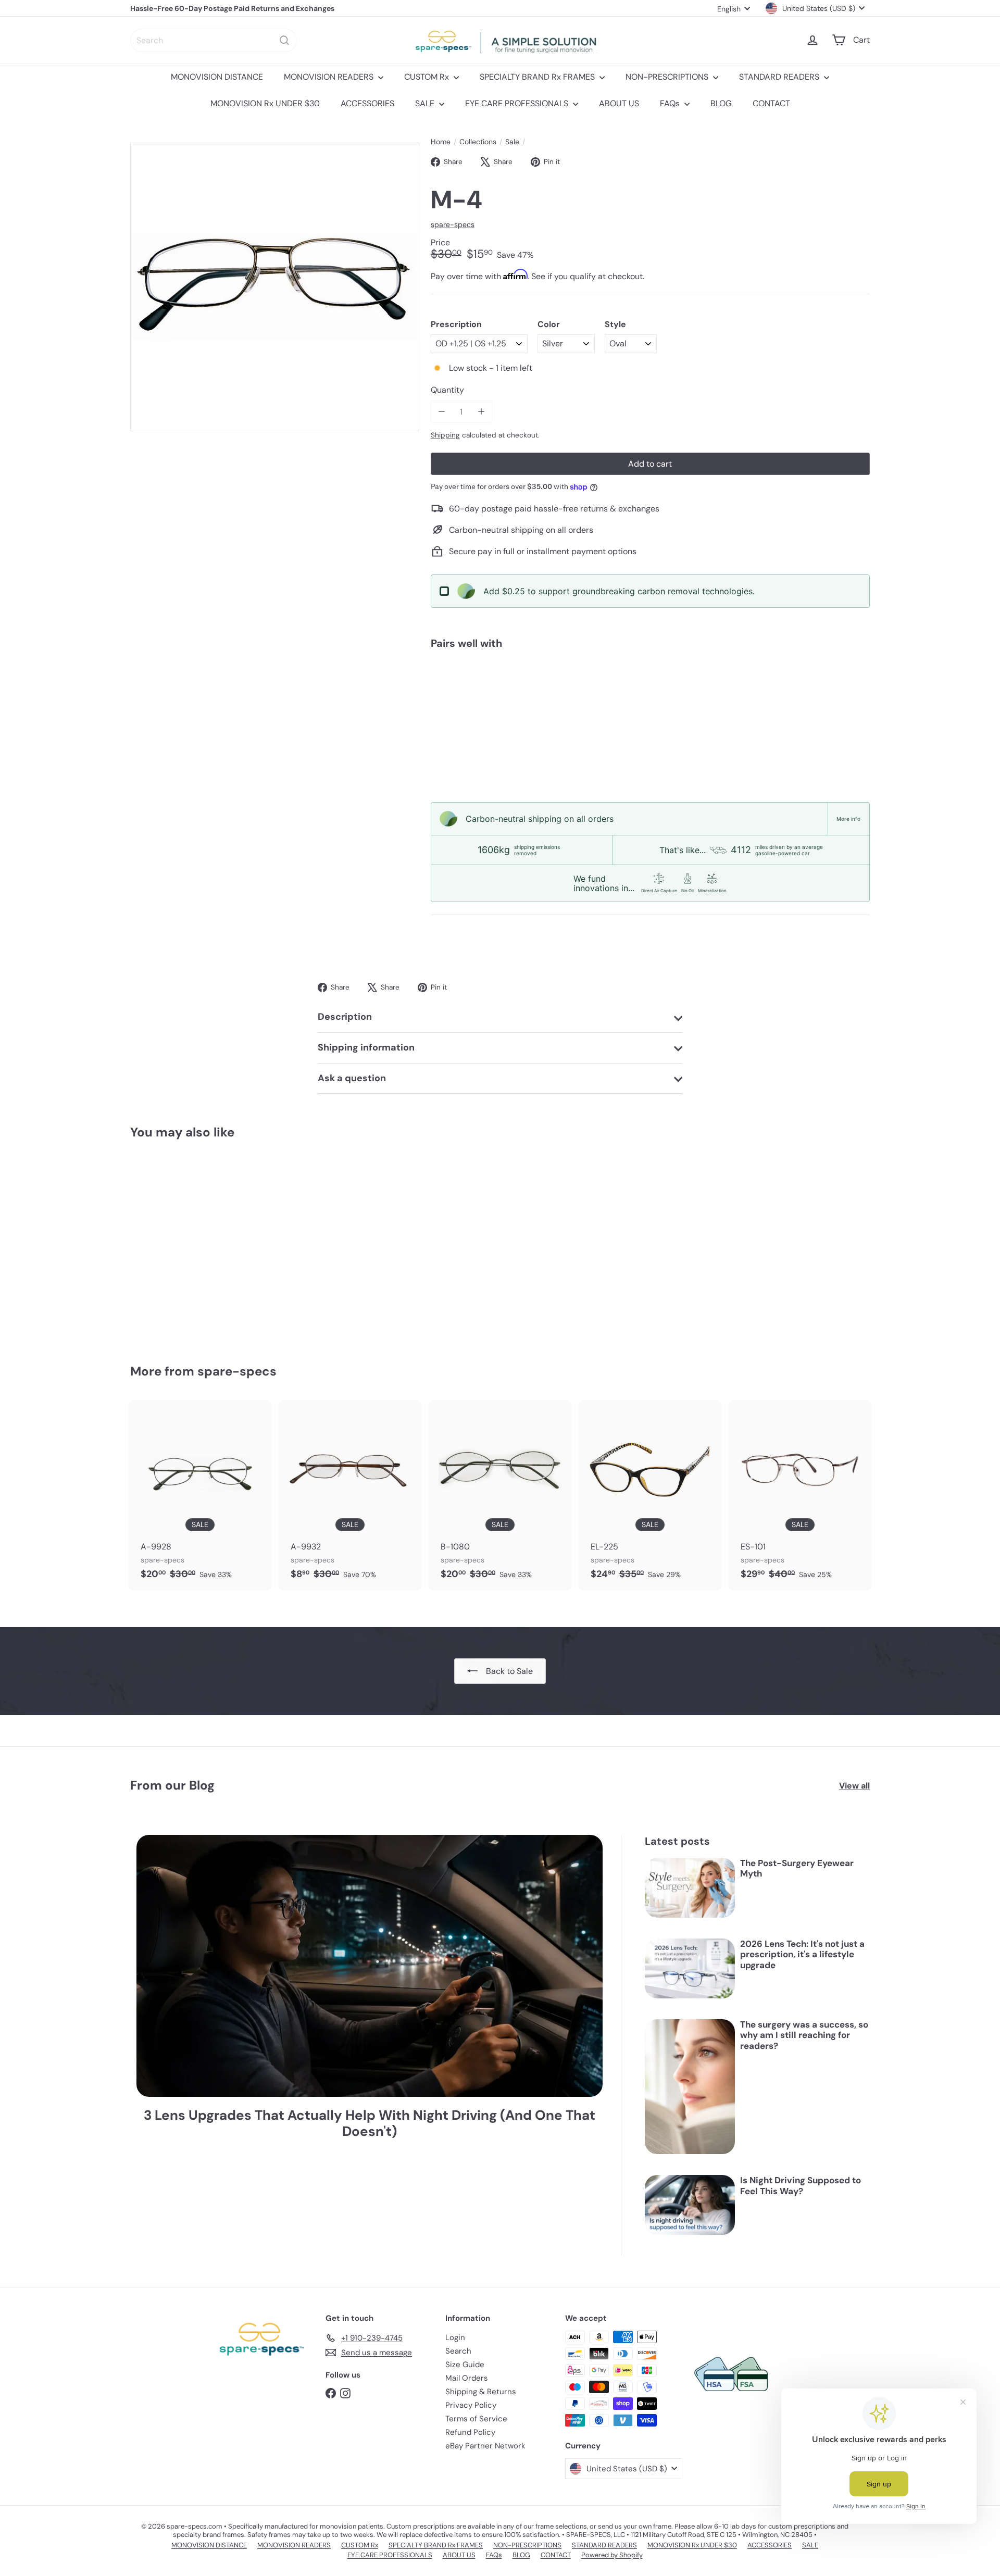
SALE (426, 103)
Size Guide (465, 2365)
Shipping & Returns (481, 2392)
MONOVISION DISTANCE (217, 77)
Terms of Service (476, 2419)
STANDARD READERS (780, 77)
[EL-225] (650, 1495)
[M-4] (650, 694)
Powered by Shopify (612, 2555)
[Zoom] (275, 287)
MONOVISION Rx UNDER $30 (265, 103)
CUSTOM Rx (428, 77)
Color (549, 324)
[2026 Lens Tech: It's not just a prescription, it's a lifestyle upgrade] (690, 1968)
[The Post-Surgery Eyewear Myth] (690, 1888)
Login (455, 2337)
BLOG (721, 103)
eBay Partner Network (485, 2446)
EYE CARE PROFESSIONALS (518, 103)
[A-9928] (200, 1495)
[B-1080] (500, 1495)
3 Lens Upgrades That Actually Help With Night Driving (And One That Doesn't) (370, 2123)
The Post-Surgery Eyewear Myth (797, 1868)
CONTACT (771, 103)
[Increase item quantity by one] (481, 412)
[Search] (284, 40)
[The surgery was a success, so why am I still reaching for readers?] (690, 2087)
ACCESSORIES (367, 103)
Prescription (456, 324)
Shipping (445, 435)
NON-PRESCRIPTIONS (668, 77)
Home (441, 142)
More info (848, 819)
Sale (512, 142)
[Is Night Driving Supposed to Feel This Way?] (690, 2205)
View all (854, 1786)
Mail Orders (467, 2378)
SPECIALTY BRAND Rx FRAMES (538, 77)
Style (615, 324)
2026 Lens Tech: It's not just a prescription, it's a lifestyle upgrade (802, 1954)
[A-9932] (350, 1495)
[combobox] (214, 40)
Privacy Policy (471, 2405)
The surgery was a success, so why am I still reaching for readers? (804, 2035)
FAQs (671, 103)
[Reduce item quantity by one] (442, 412)
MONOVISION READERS (330, 77)
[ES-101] (800, 1495)
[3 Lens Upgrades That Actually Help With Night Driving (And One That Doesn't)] (370, 1966)
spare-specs (237, 1371)
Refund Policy (470, 2432)
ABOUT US (619, 103)
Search (458, 2351)
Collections (478, 142)
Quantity (447, 390)
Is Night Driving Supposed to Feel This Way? (801, 2186)
